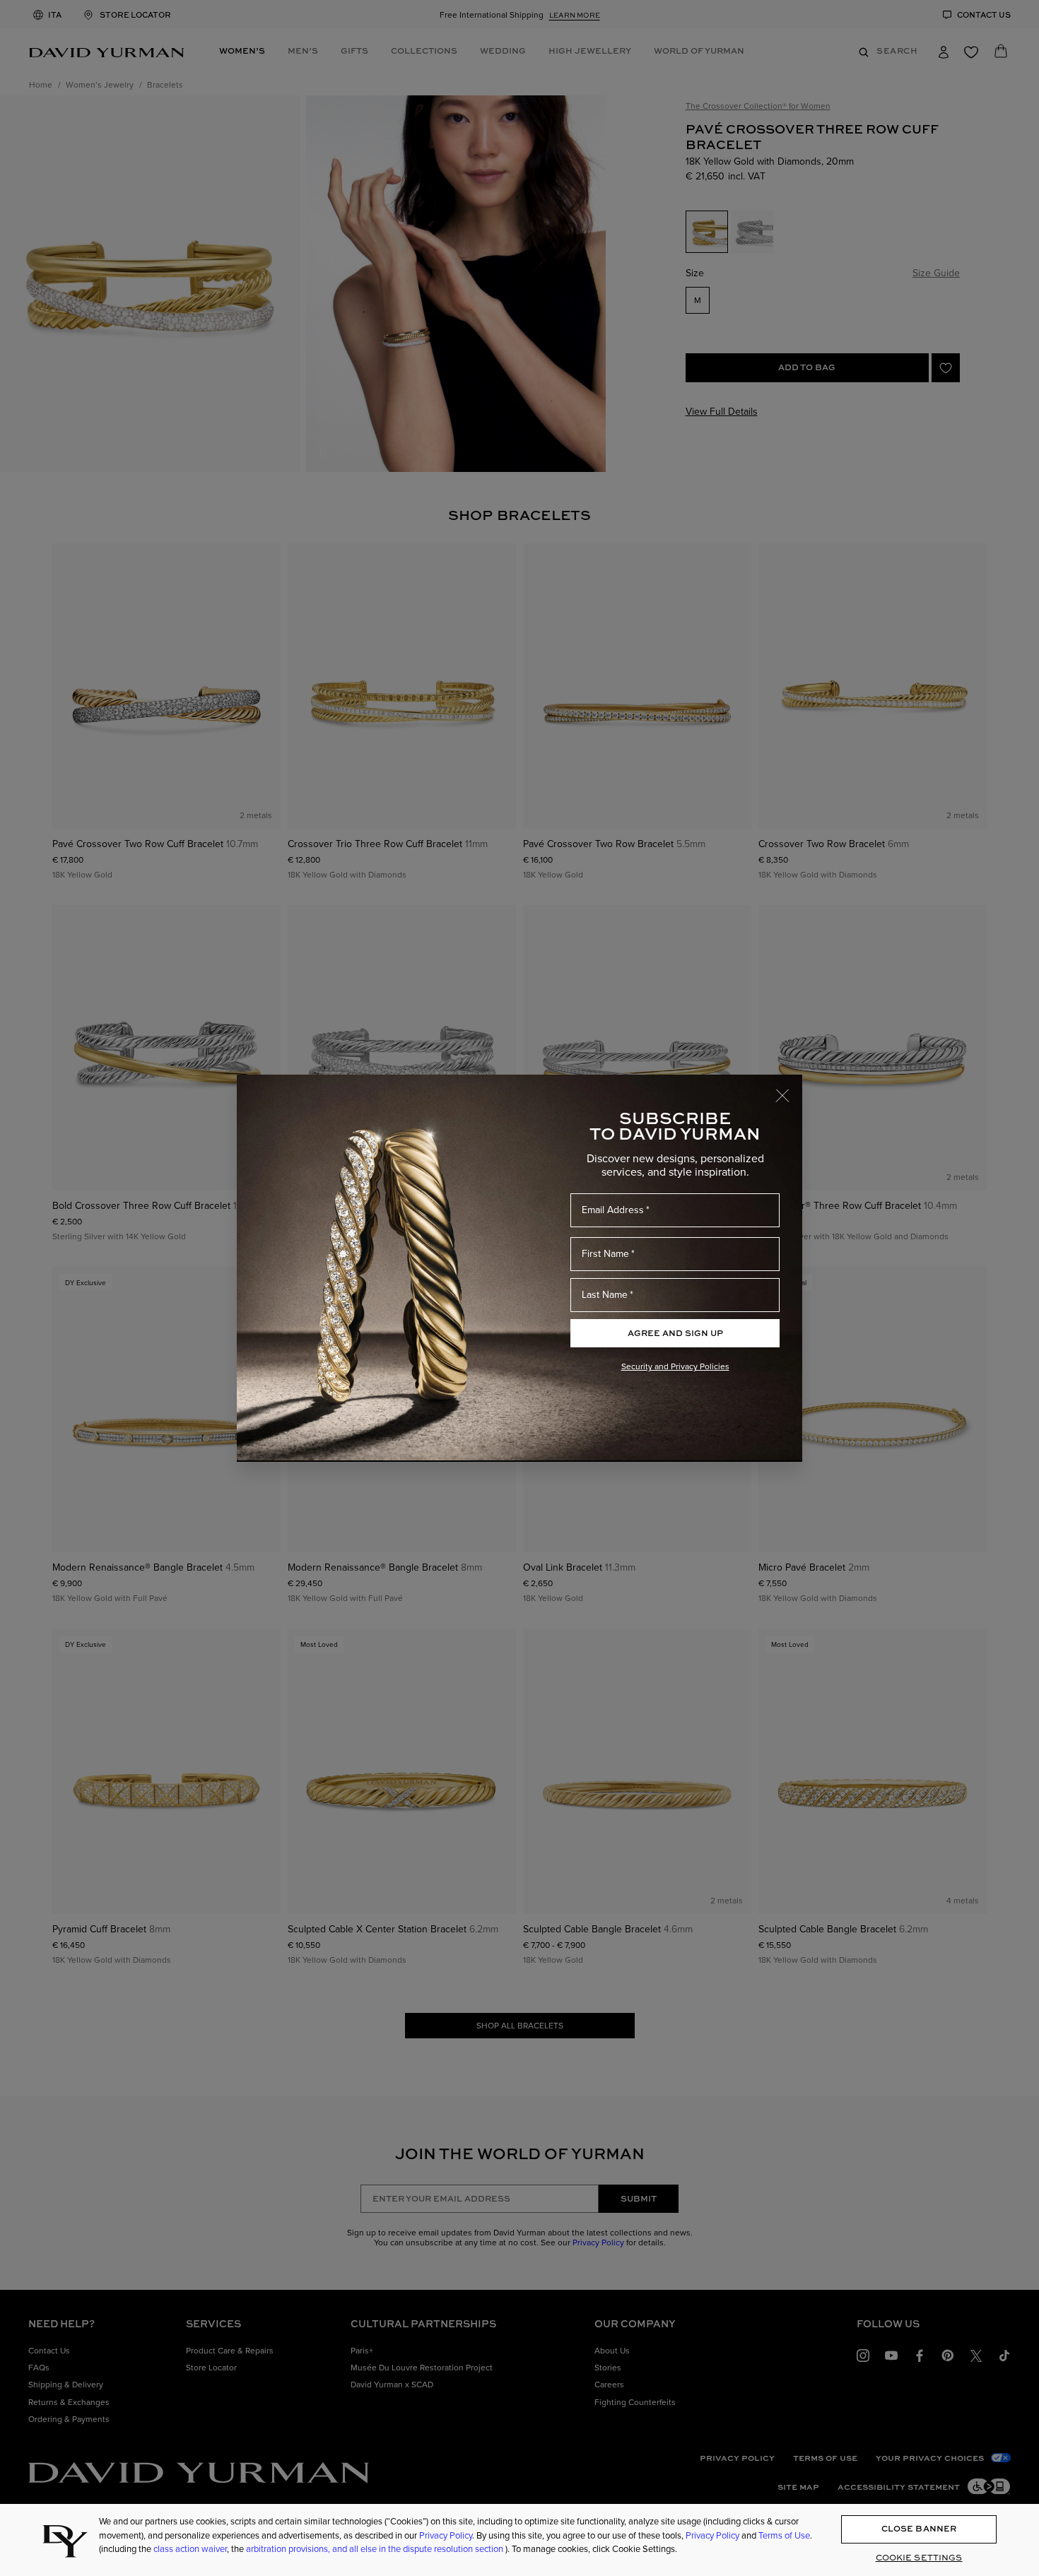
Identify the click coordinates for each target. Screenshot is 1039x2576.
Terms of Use (784, 2535)
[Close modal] (789, 1089)
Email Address (613, 1210)
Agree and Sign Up (675, 1333)
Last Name (605, 1294)
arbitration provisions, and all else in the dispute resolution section (376, 2548)
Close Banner (919, 2529)
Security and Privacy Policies (675, 1366)
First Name (605, 1253)
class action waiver (190, 2548)
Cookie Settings (919, 2557)
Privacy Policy (446, 2535)
